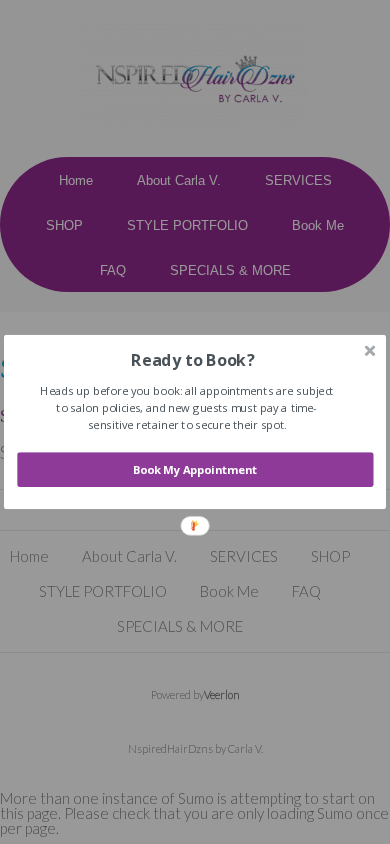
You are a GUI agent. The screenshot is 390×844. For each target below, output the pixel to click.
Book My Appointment (195, 469)
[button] (193, 360)
